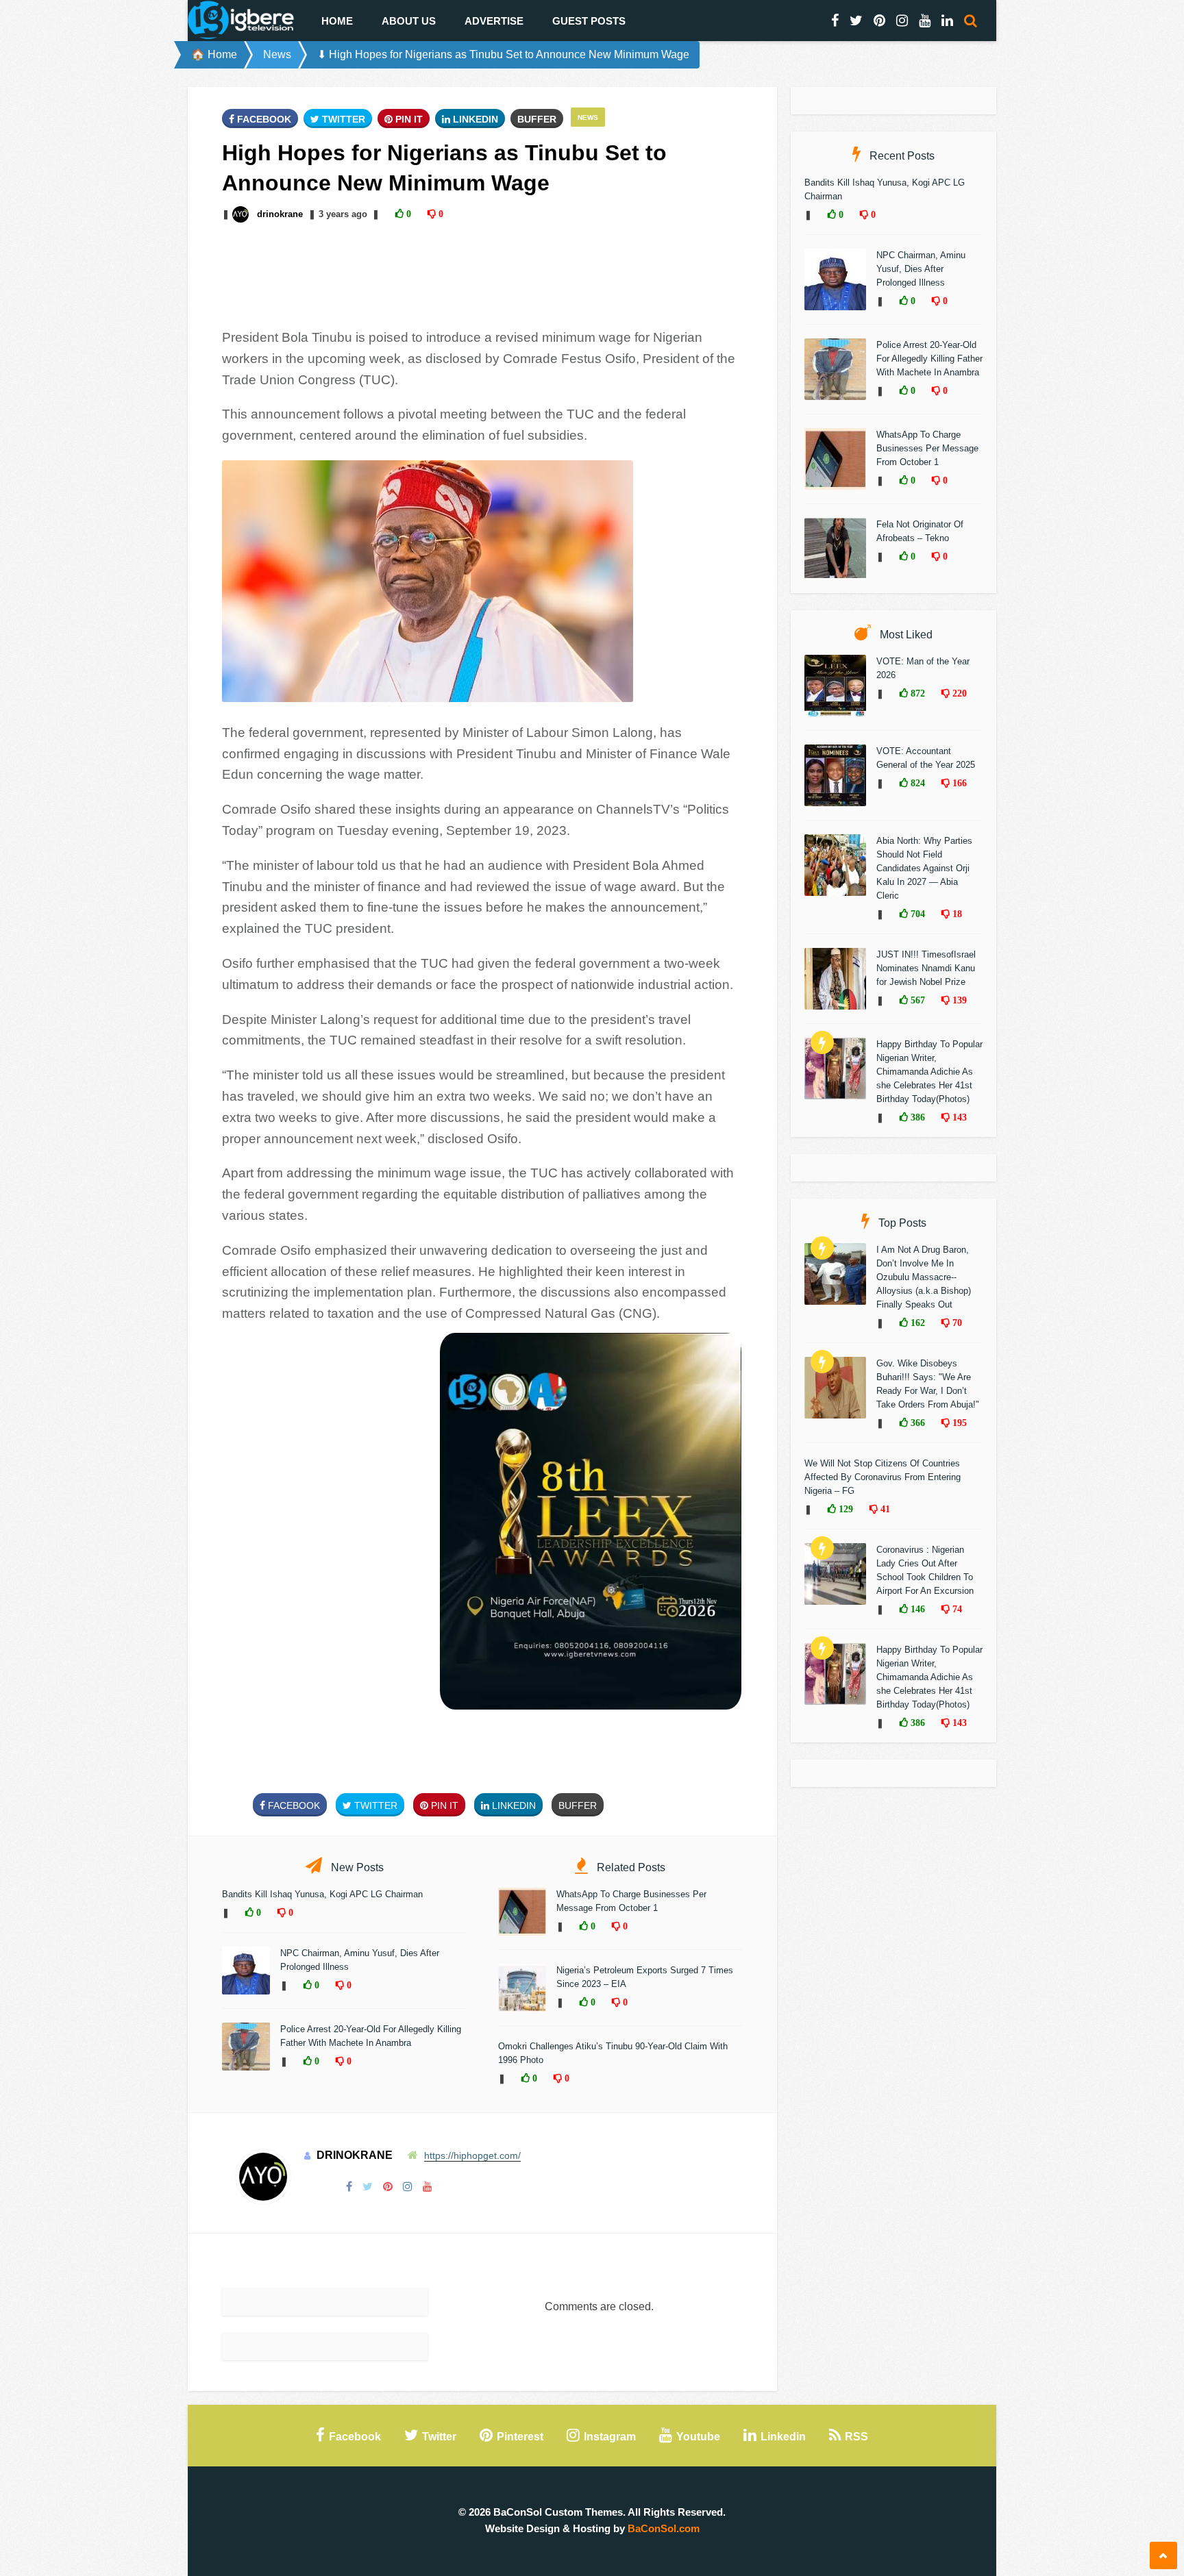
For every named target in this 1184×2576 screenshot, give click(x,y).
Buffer (537, 119)
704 (916, 914)
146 (916, 1609)
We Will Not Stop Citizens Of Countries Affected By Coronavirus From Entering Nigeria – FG (883, 1477)
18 (956, 914)
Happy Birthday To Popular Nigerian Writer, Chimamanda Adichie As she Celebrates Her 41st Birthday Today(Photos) (929, 1072)
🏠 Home (214, 54)
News (277, 54)
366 (916, 1423)
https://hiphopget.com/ (472, 2155)
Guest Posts (589, 21)
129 (844, 1509)
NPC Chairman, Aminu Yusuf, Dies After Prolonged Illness (921, 269)
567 (916, 1000)
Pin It (408, 119)
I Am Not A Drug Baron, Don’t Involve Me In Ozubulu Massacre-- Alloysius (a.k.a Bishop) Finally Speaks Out (924, 1277)
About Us (409, 21)
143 (958, 1117)
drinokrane (280, 214)
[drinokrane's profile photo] (242, 214)
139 (958, 1000)
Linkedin (474, 119)
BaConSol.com (664, 2528)
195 (958, 1423)
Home (337, 21)
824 (916, 783)
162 (916, 1323)
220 (958, 693)
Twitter (342, 119)
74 (956, 1609)
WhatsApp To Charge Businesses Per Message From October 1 (927, 448)
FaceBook (263, 119)
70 (956, 1323)
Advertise (494, 21)
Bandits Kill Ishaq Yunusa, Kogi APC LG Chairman (322, 1894)
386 (916, 1117)
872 (916, 693)
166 (958, 783)
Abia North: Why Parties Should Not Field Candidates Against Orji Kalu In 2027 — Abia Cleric (924, 868)
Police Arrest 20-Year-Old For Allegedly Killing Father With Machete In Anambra (929, 359)
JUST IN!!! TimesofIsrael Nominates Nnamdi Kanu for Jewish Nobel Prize (926, 968)
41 (884, 1509)
